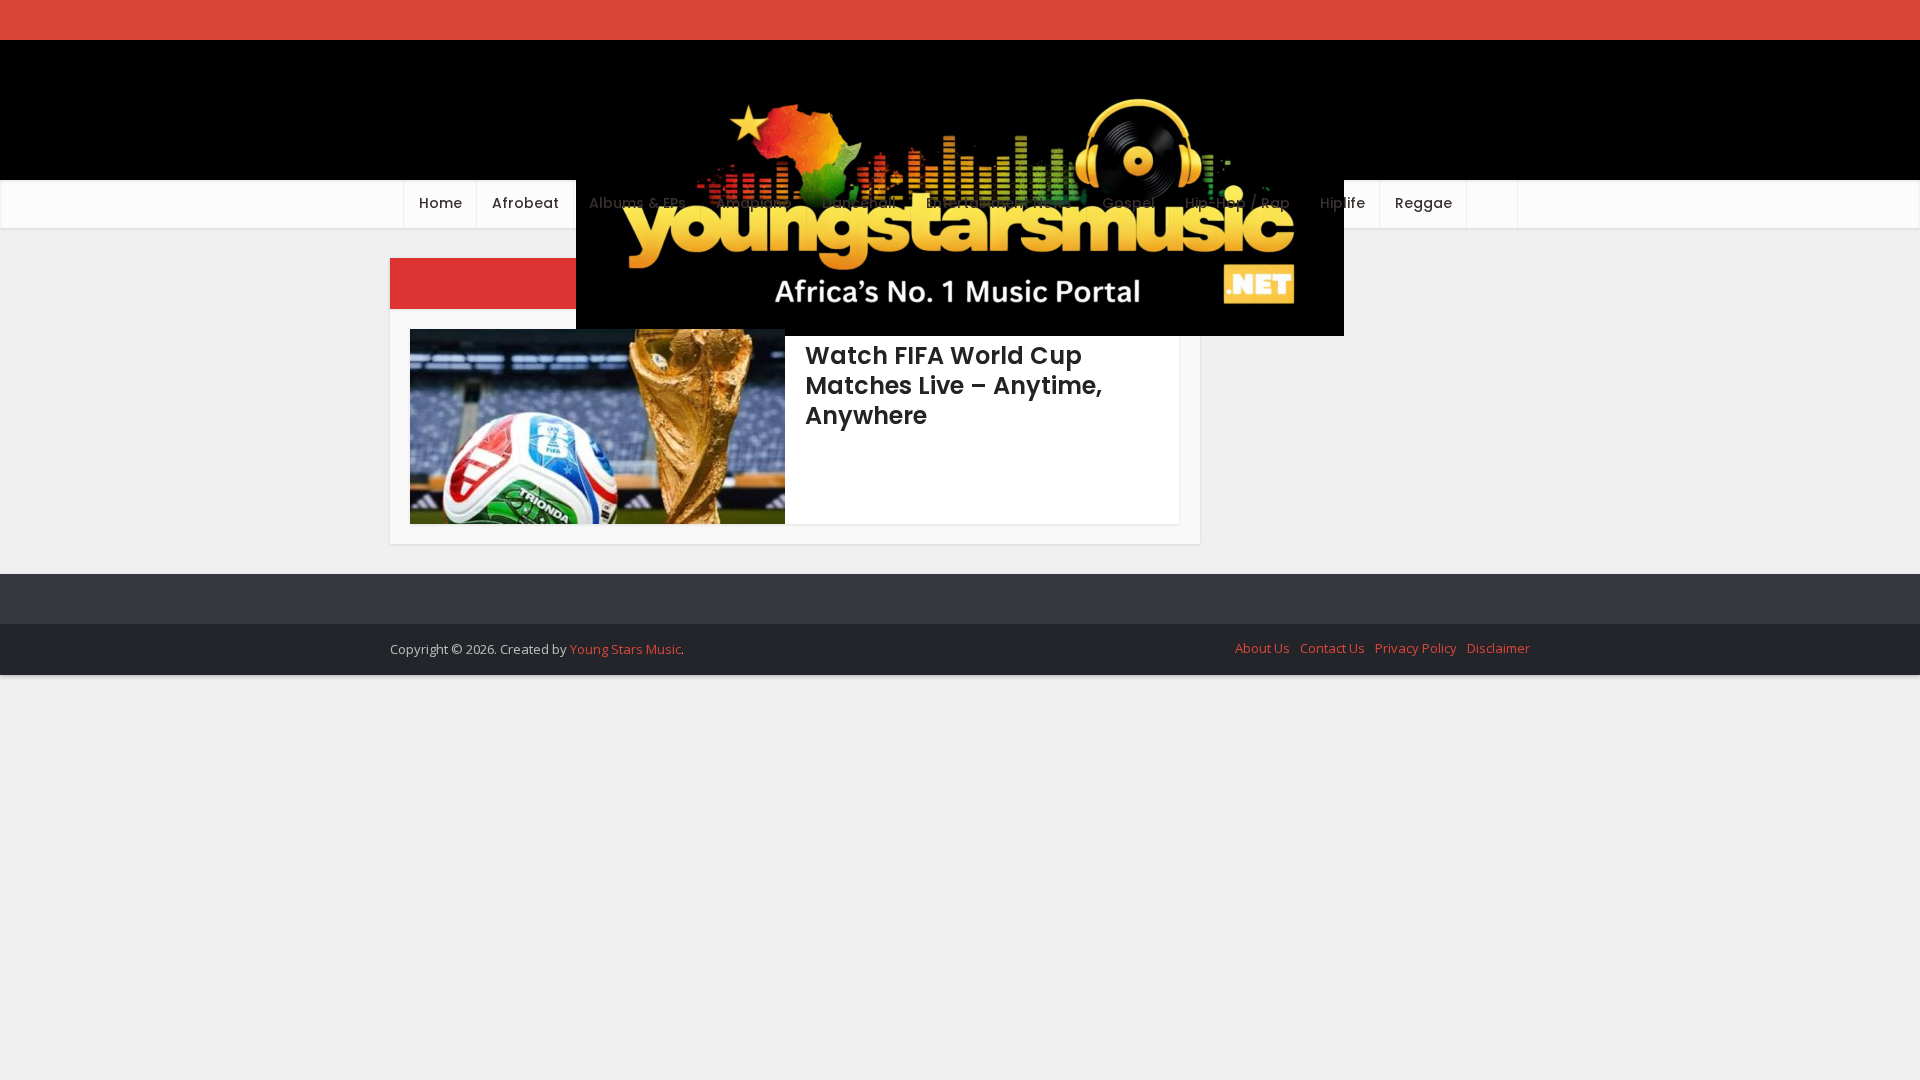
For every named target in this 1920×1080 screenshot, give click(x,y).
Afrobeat (525, 203)
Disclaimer (1498, 648)
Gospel (1128, 203)
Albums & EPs (637, 203)
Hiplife (1342, 203)
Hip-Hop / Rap (1237, 203)
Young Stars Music (625, 649)
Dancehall (859, 203)
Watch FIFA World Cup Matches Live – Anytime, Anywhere (953, 385)
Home (440, 203)
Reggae (1423, 203)
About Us (1262, 648)
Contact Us (1332, 648)
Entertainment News (999, 203)
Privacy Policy (1416, 648)
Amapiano (754, 203)
